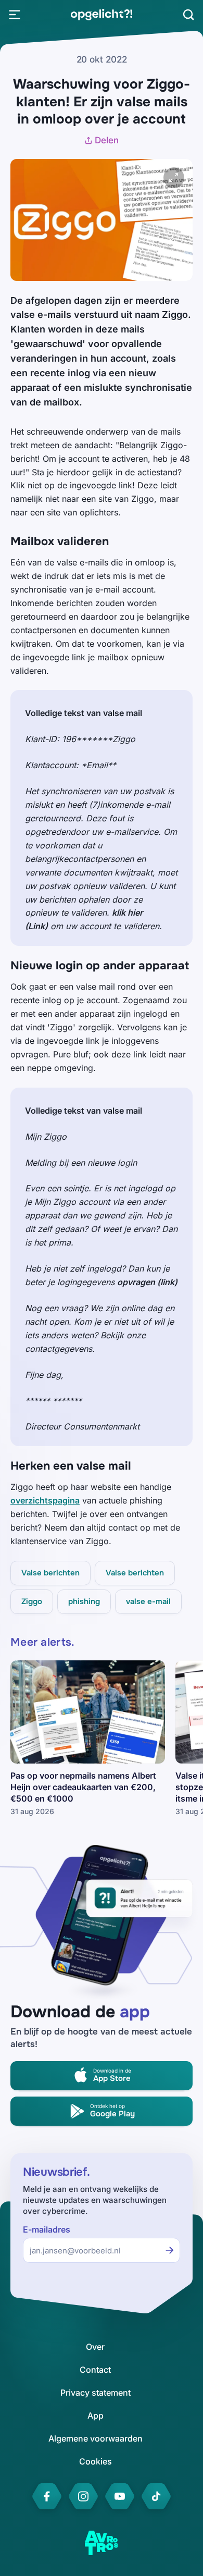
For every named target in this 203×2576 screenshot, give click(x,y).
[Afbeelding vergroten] (174, 178)
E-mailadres (47, 2230)
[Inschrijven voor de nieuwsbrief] (170, 2250)
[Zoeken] (188, 15)
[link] (101, 15)
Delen (107, 140)
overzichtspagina (45, 1500)
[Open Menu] (15, 15)
